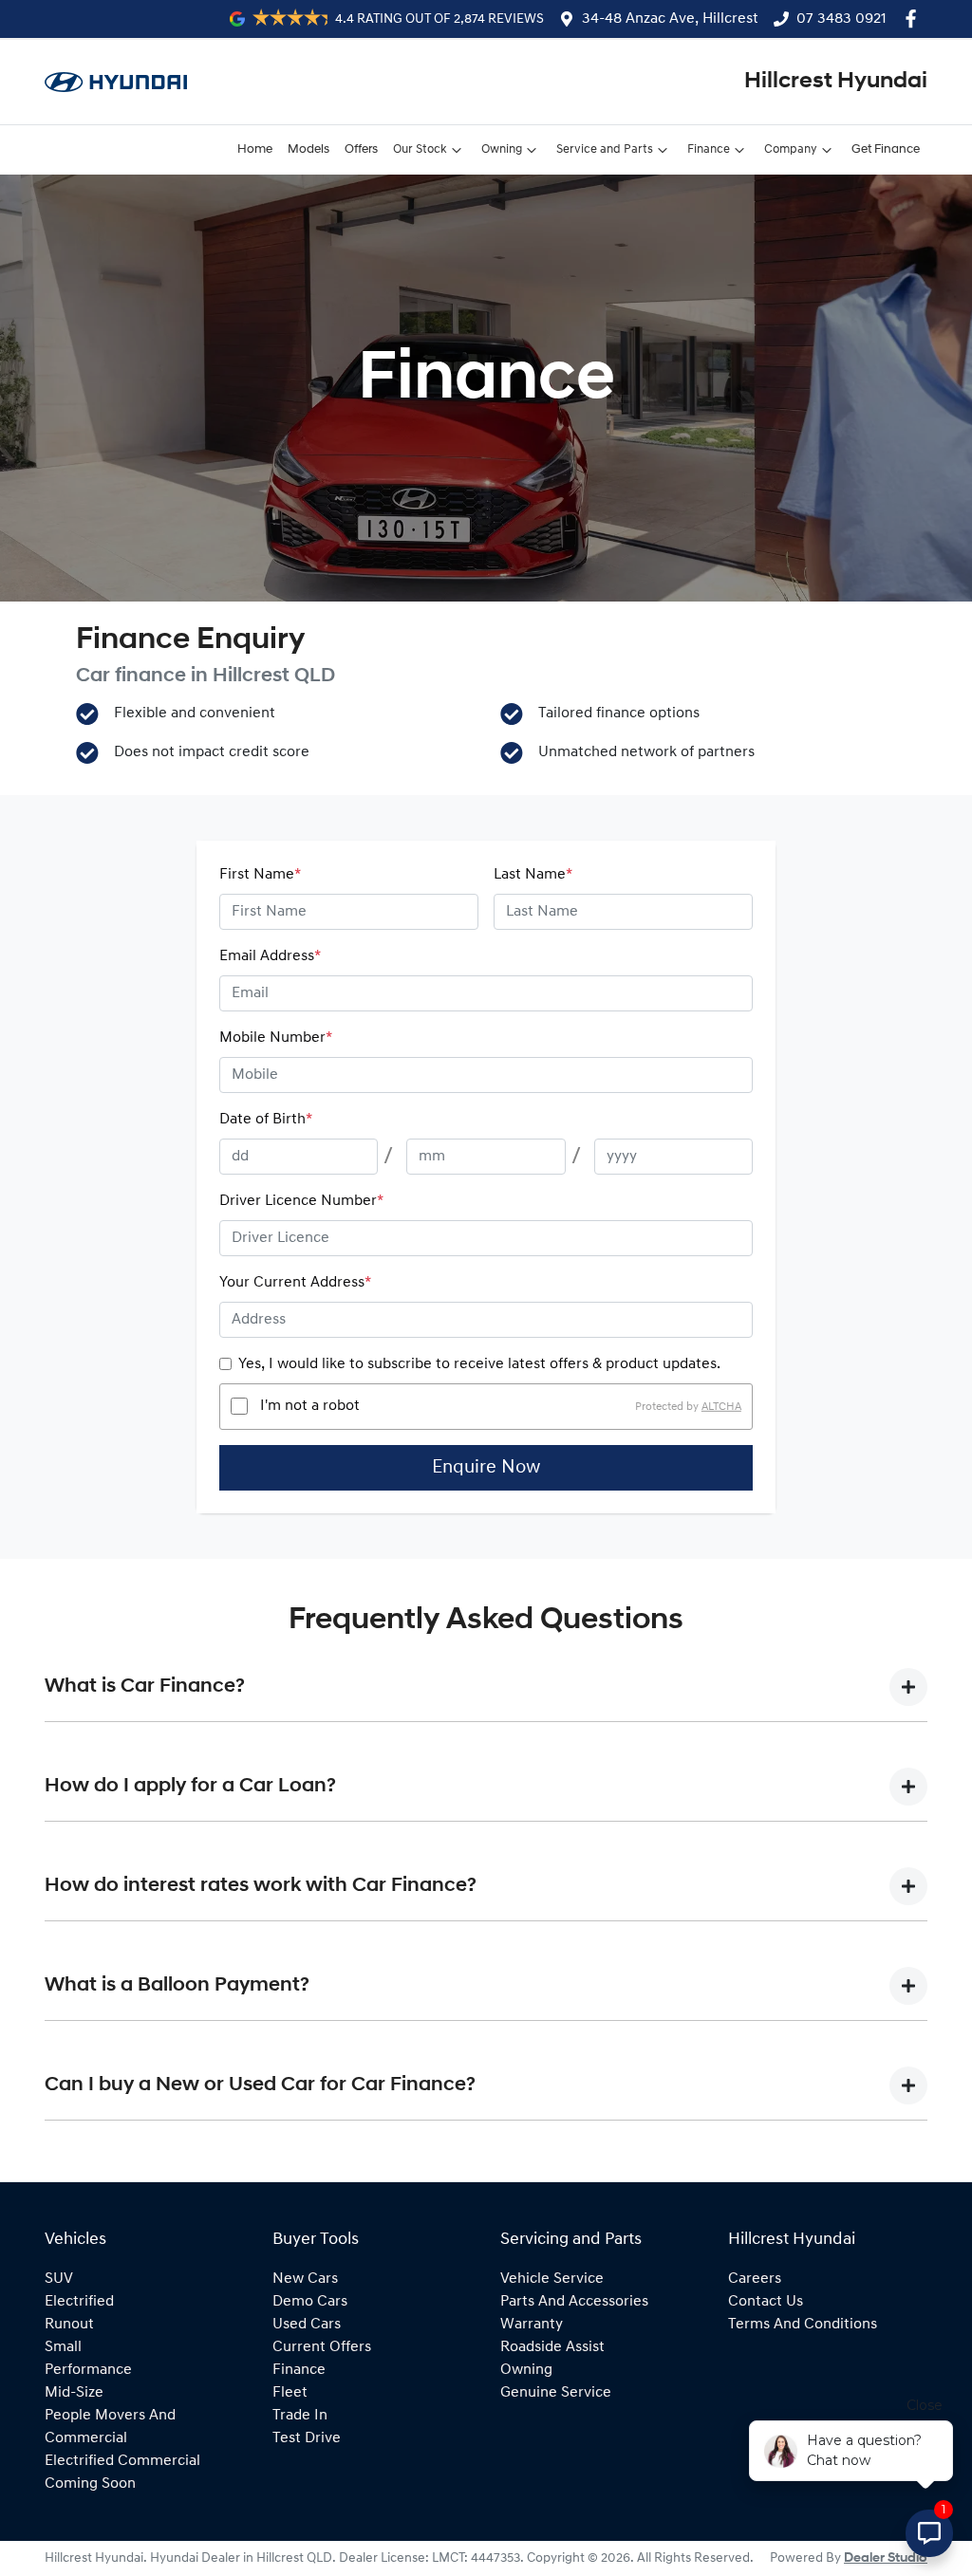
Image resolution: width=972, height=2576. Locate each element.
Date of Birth (266, 1120)
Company (791, 149)
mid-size (74, 2393)
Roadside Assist (552, 2347)
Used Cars (307, 2325)
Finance (709, 149)
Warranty (532, 2325)
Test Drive (307, 2438)
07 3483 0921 (841, 19)
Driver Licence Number (301, 1201)
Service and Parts (605, 149)
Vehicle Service (552, 2279)
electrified (79, 2302)
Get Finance (886, 149)
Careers (755, 2279)
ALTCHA (721, 1406)
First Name (260, 875)
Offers (361, 149)
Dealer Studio (886, 2558)
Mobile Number (276, 1038)
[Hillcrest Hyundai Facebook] (915, 19)
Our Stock (420, 149)
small (63, 2347)
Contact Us (766, 2302)
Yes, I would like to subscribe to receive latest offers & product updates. (479, 1364)
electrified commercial (122, 2461)
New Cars (305, 2279)
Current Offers (322, 2347)
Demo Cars (310, 2302)
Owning (502, 149)
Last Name (533, 875)
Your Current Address (295, 1283)
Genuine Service (556, 2393)
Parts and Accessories (574, 2302)
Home (255, 149)
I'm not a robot (310, 1406)
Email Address (270, 956)
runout (69, 2325)
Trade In (300, 2416)
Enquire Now (486, 1468)
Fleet (290, 2393)
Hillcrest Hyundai (836, 82)
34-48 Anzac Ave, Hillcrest (670, 19)
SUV (59, 2279)
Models (308, 149)
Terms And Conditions (803, 2325)
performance (88, 2370)
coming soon (90, 2484)
